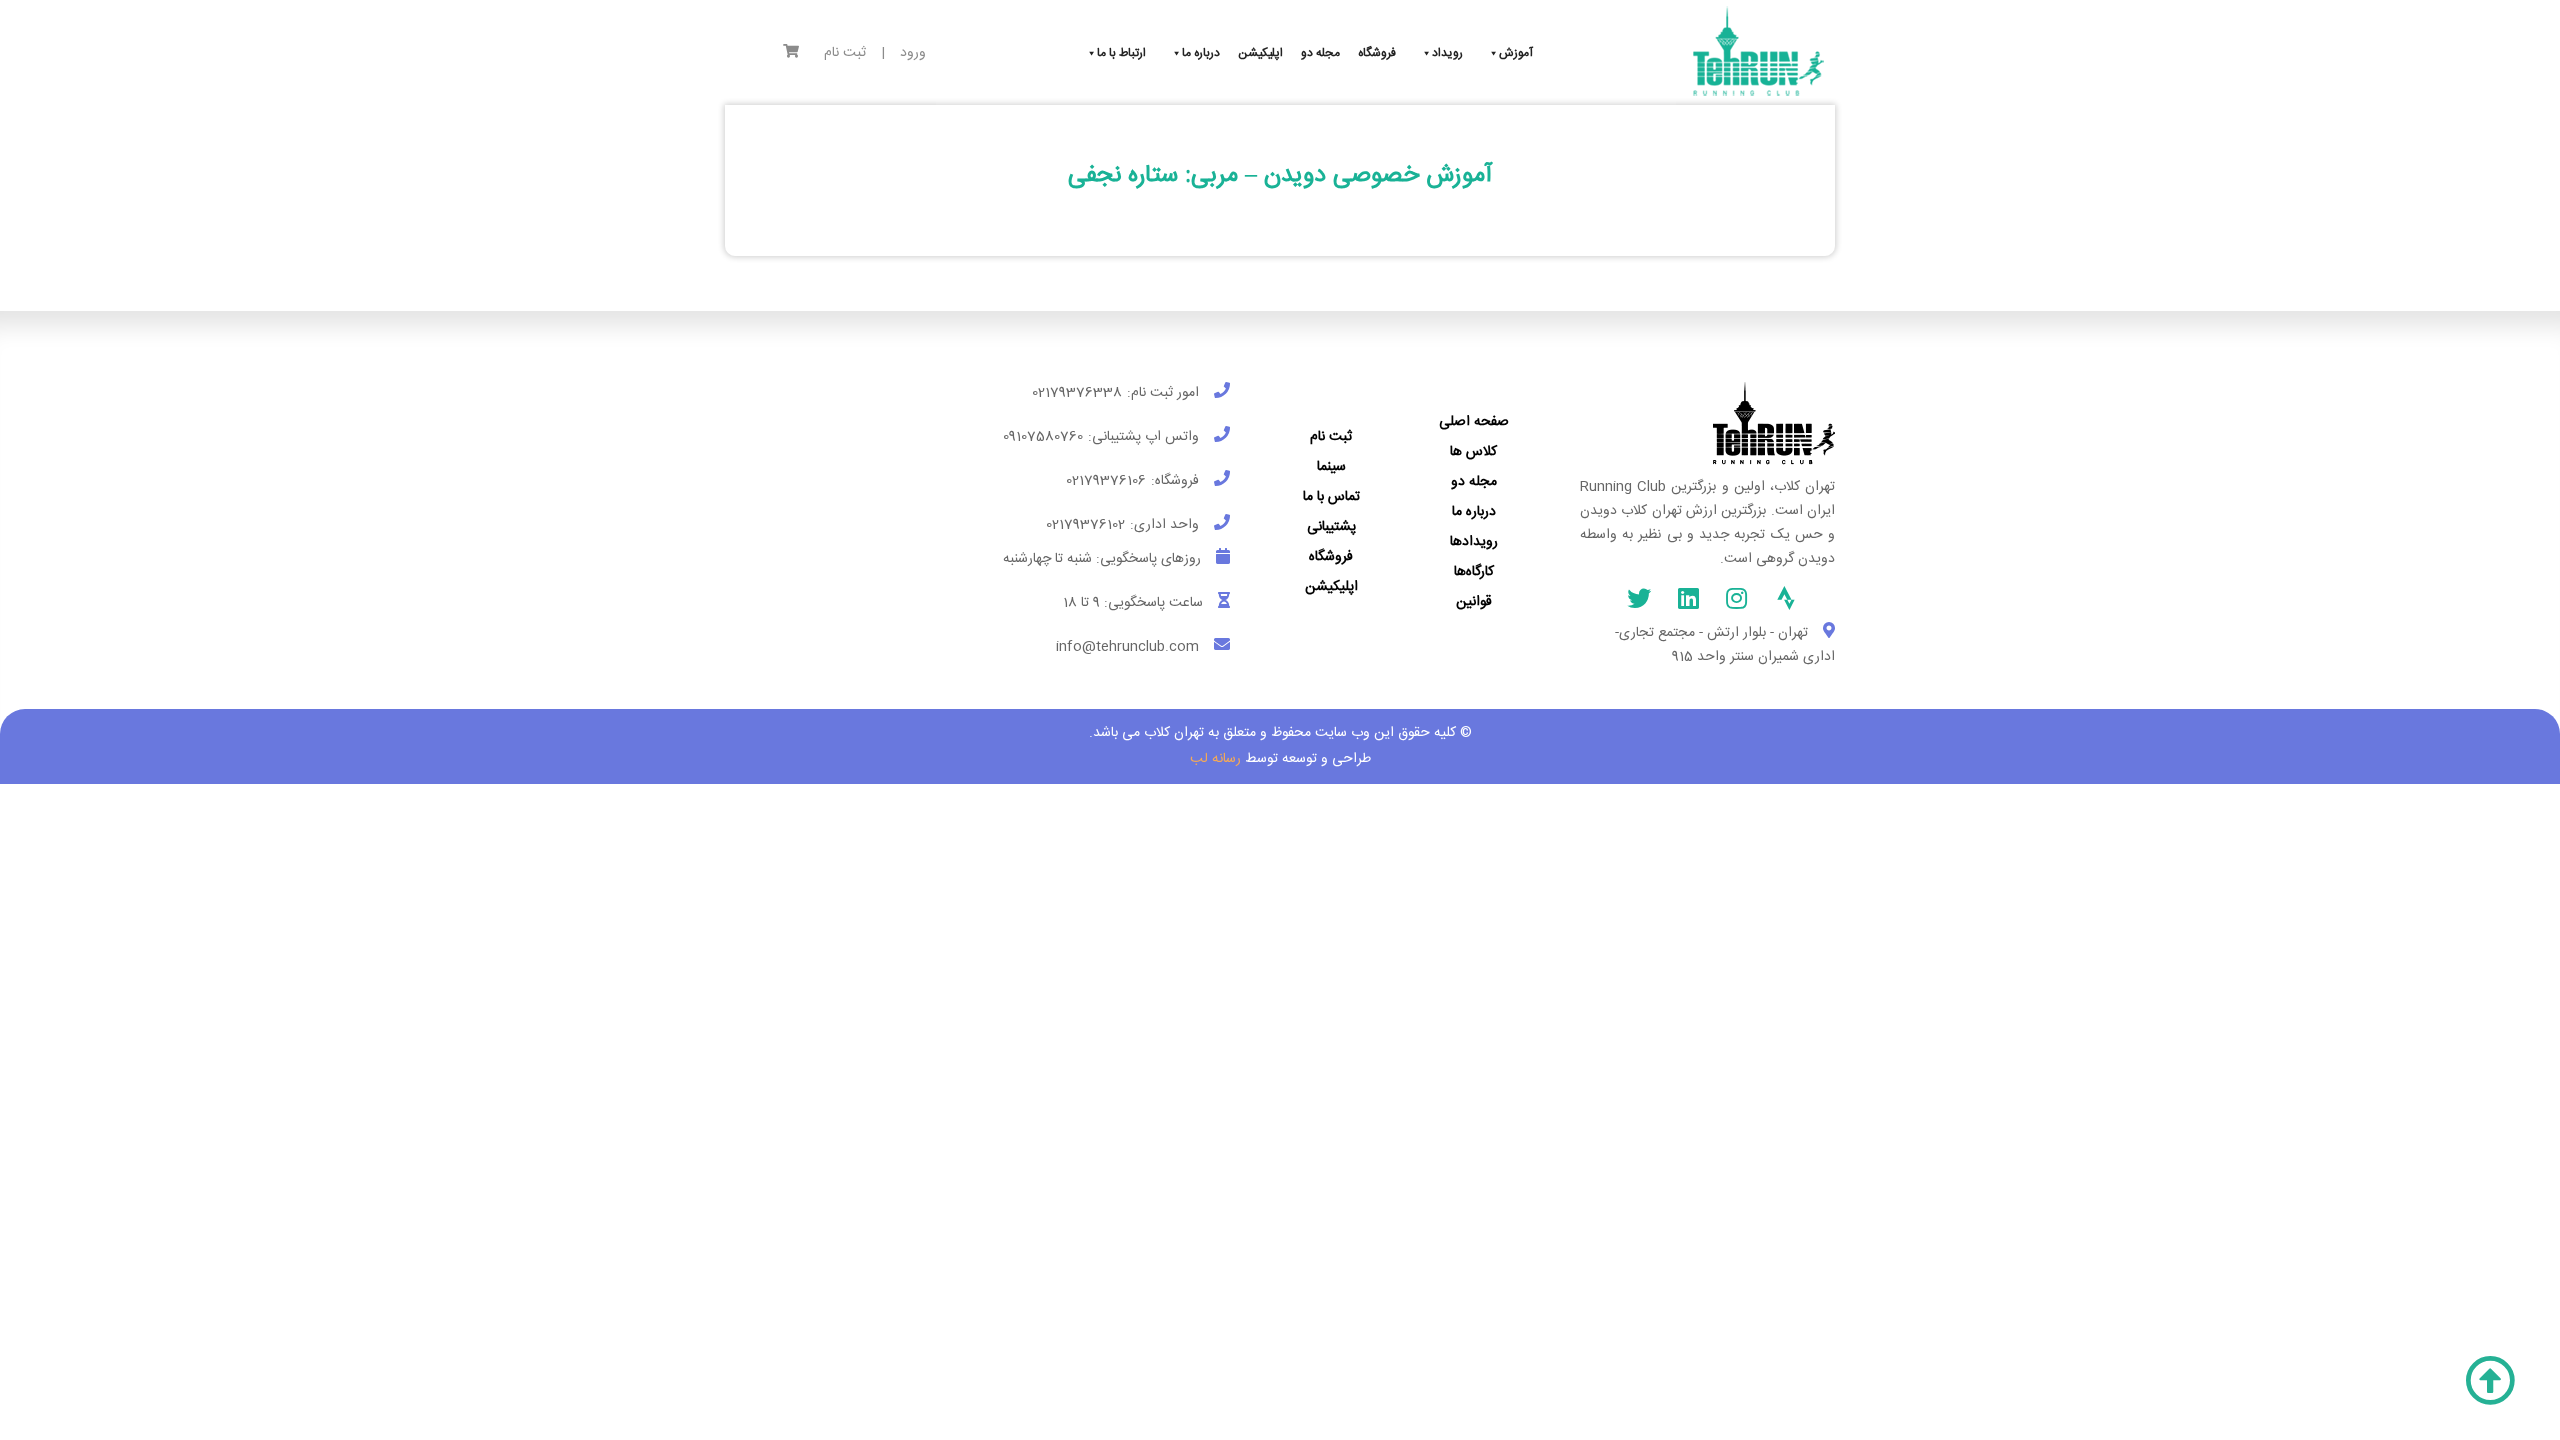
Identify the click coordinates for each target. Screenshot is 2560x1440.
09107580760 (1043, 437)
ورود (913, 53)
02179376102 (1085, 525)
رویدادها (1474, 542)
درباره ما (1474, 512)
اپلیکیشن (1331, 587)
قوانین (1474, 602)
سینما (1331, 467)
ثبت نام (845, 53)
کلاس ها (1473, 452)
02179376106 (1106, 481)
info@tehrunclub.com (1127, 647)
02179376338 (1077, 393)
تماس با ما (1331, 497)
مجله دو (1474, 482)
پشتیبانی (1331, 527)
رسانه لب (1215, 759)
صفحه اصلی (1474, 422)
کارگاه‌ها (1474, 572)
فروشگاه (1331, 557)
